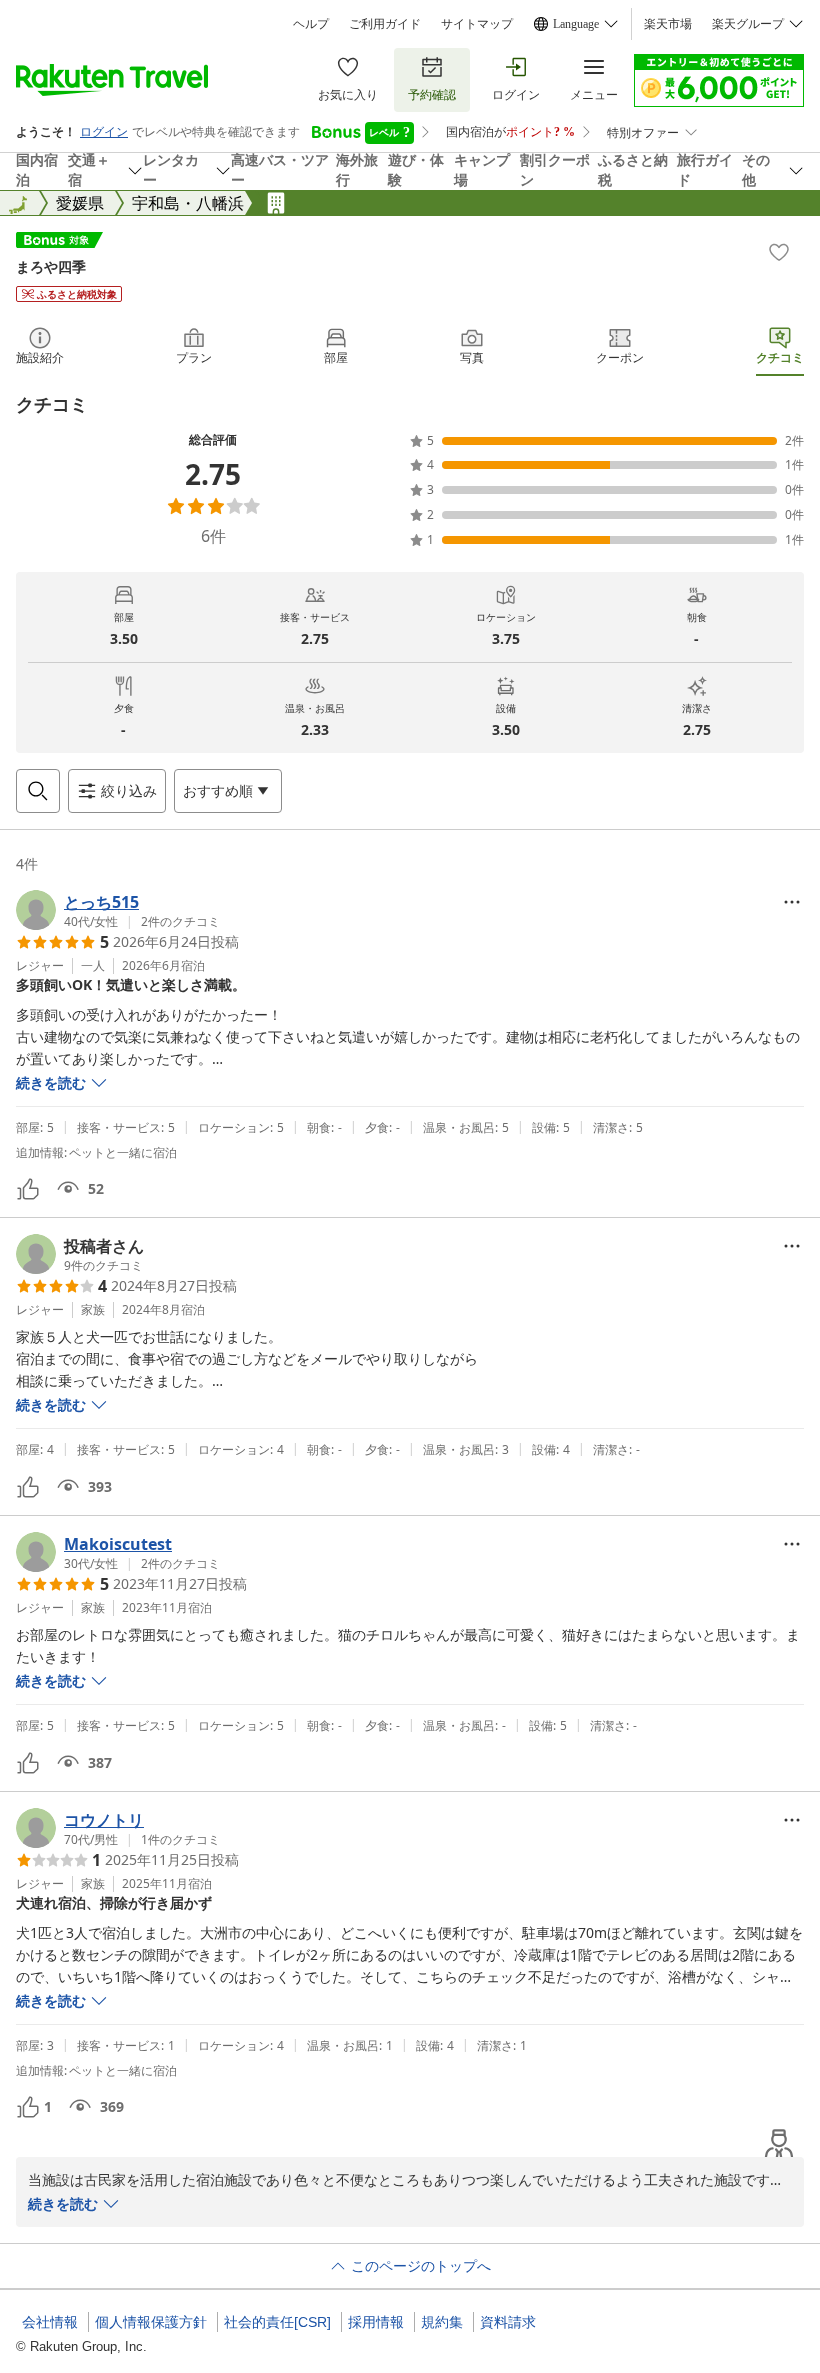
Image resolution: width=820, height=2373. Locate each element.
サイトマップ (477, 24)
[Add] (779, 252)
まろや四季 (51, 266)
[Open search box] (38, 791)
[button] (118, 910)
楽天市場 (668, 24)
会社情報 (50, 2322)
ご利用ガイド (385, 24)
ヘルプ (311, 24)
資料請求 (508, 2322)
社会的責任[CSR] (277, 2322)
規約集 (442, 2322)
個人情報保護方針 (151, 2322)
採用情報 (376, 2322)
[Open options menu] (792, 902)
